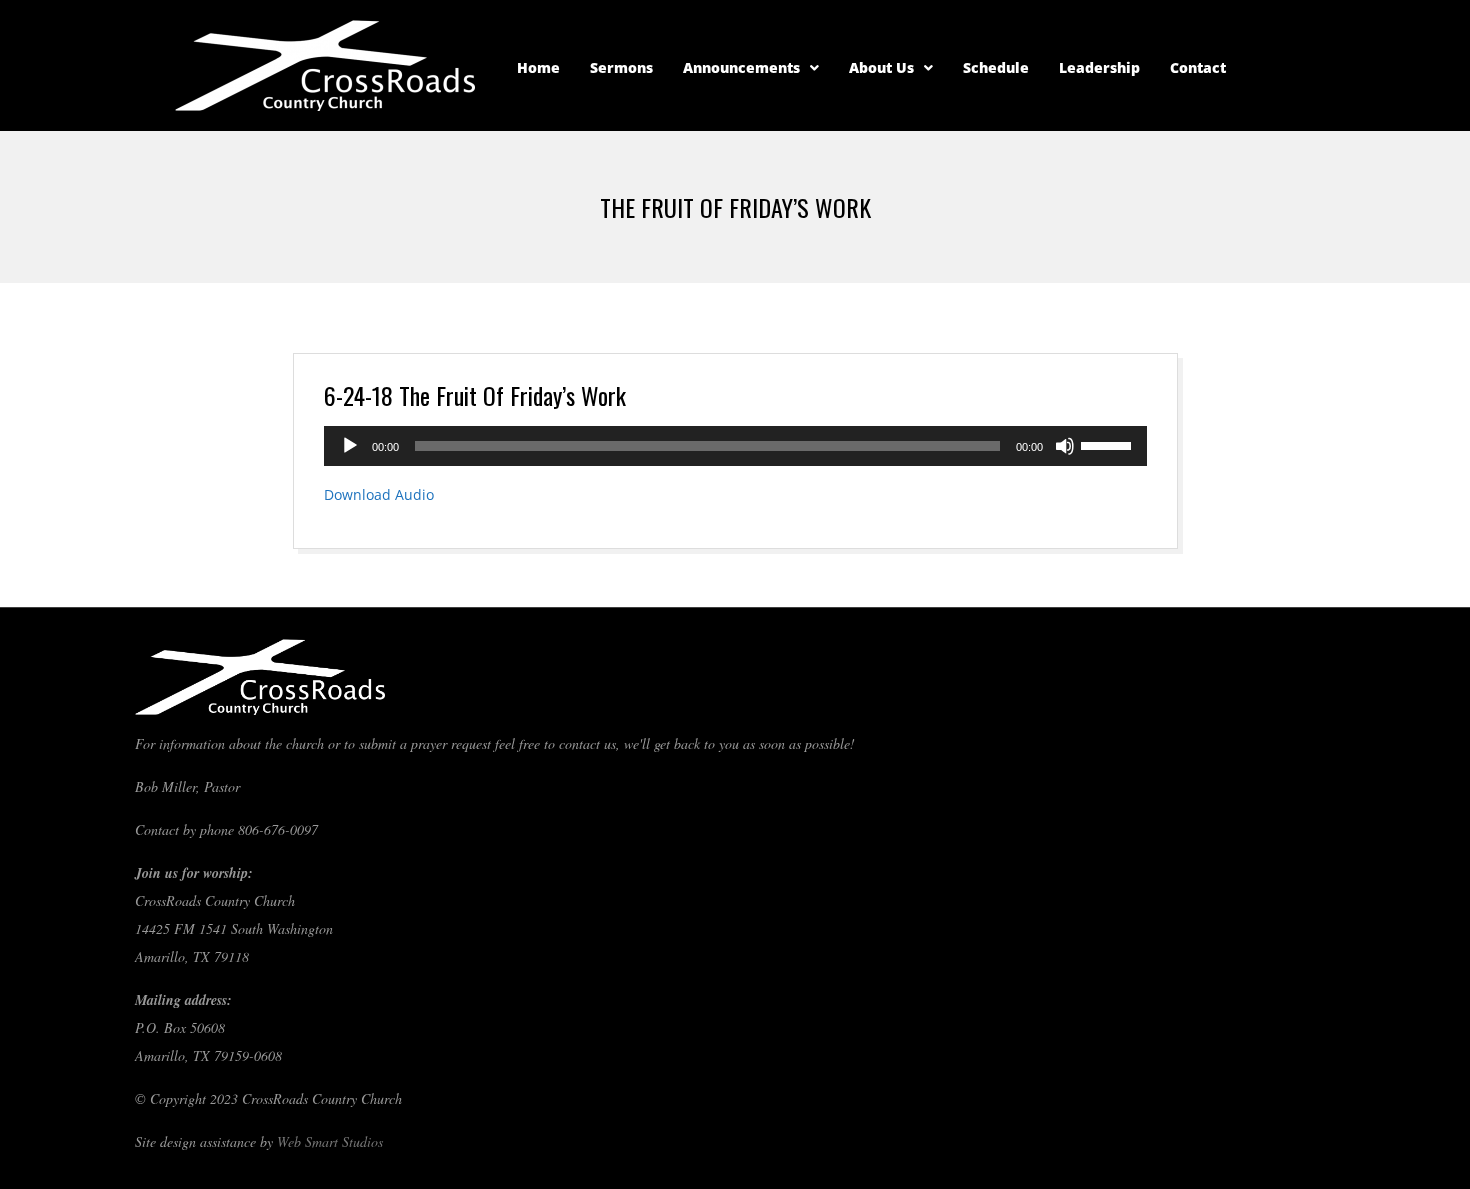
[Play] (350, 446)
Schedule (996, 67)
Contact (1198, 67)
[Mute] (1065, 446)
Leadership (1099, 67)
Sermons (621, 67)
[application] (735, 446)
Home (538, 67)
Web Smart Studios (330, 1141)
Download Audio (379, 494)
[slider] (1109, 444)
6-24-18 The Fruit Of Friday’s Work (475, 395)
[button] (751, 68)
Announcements (741, 67)
